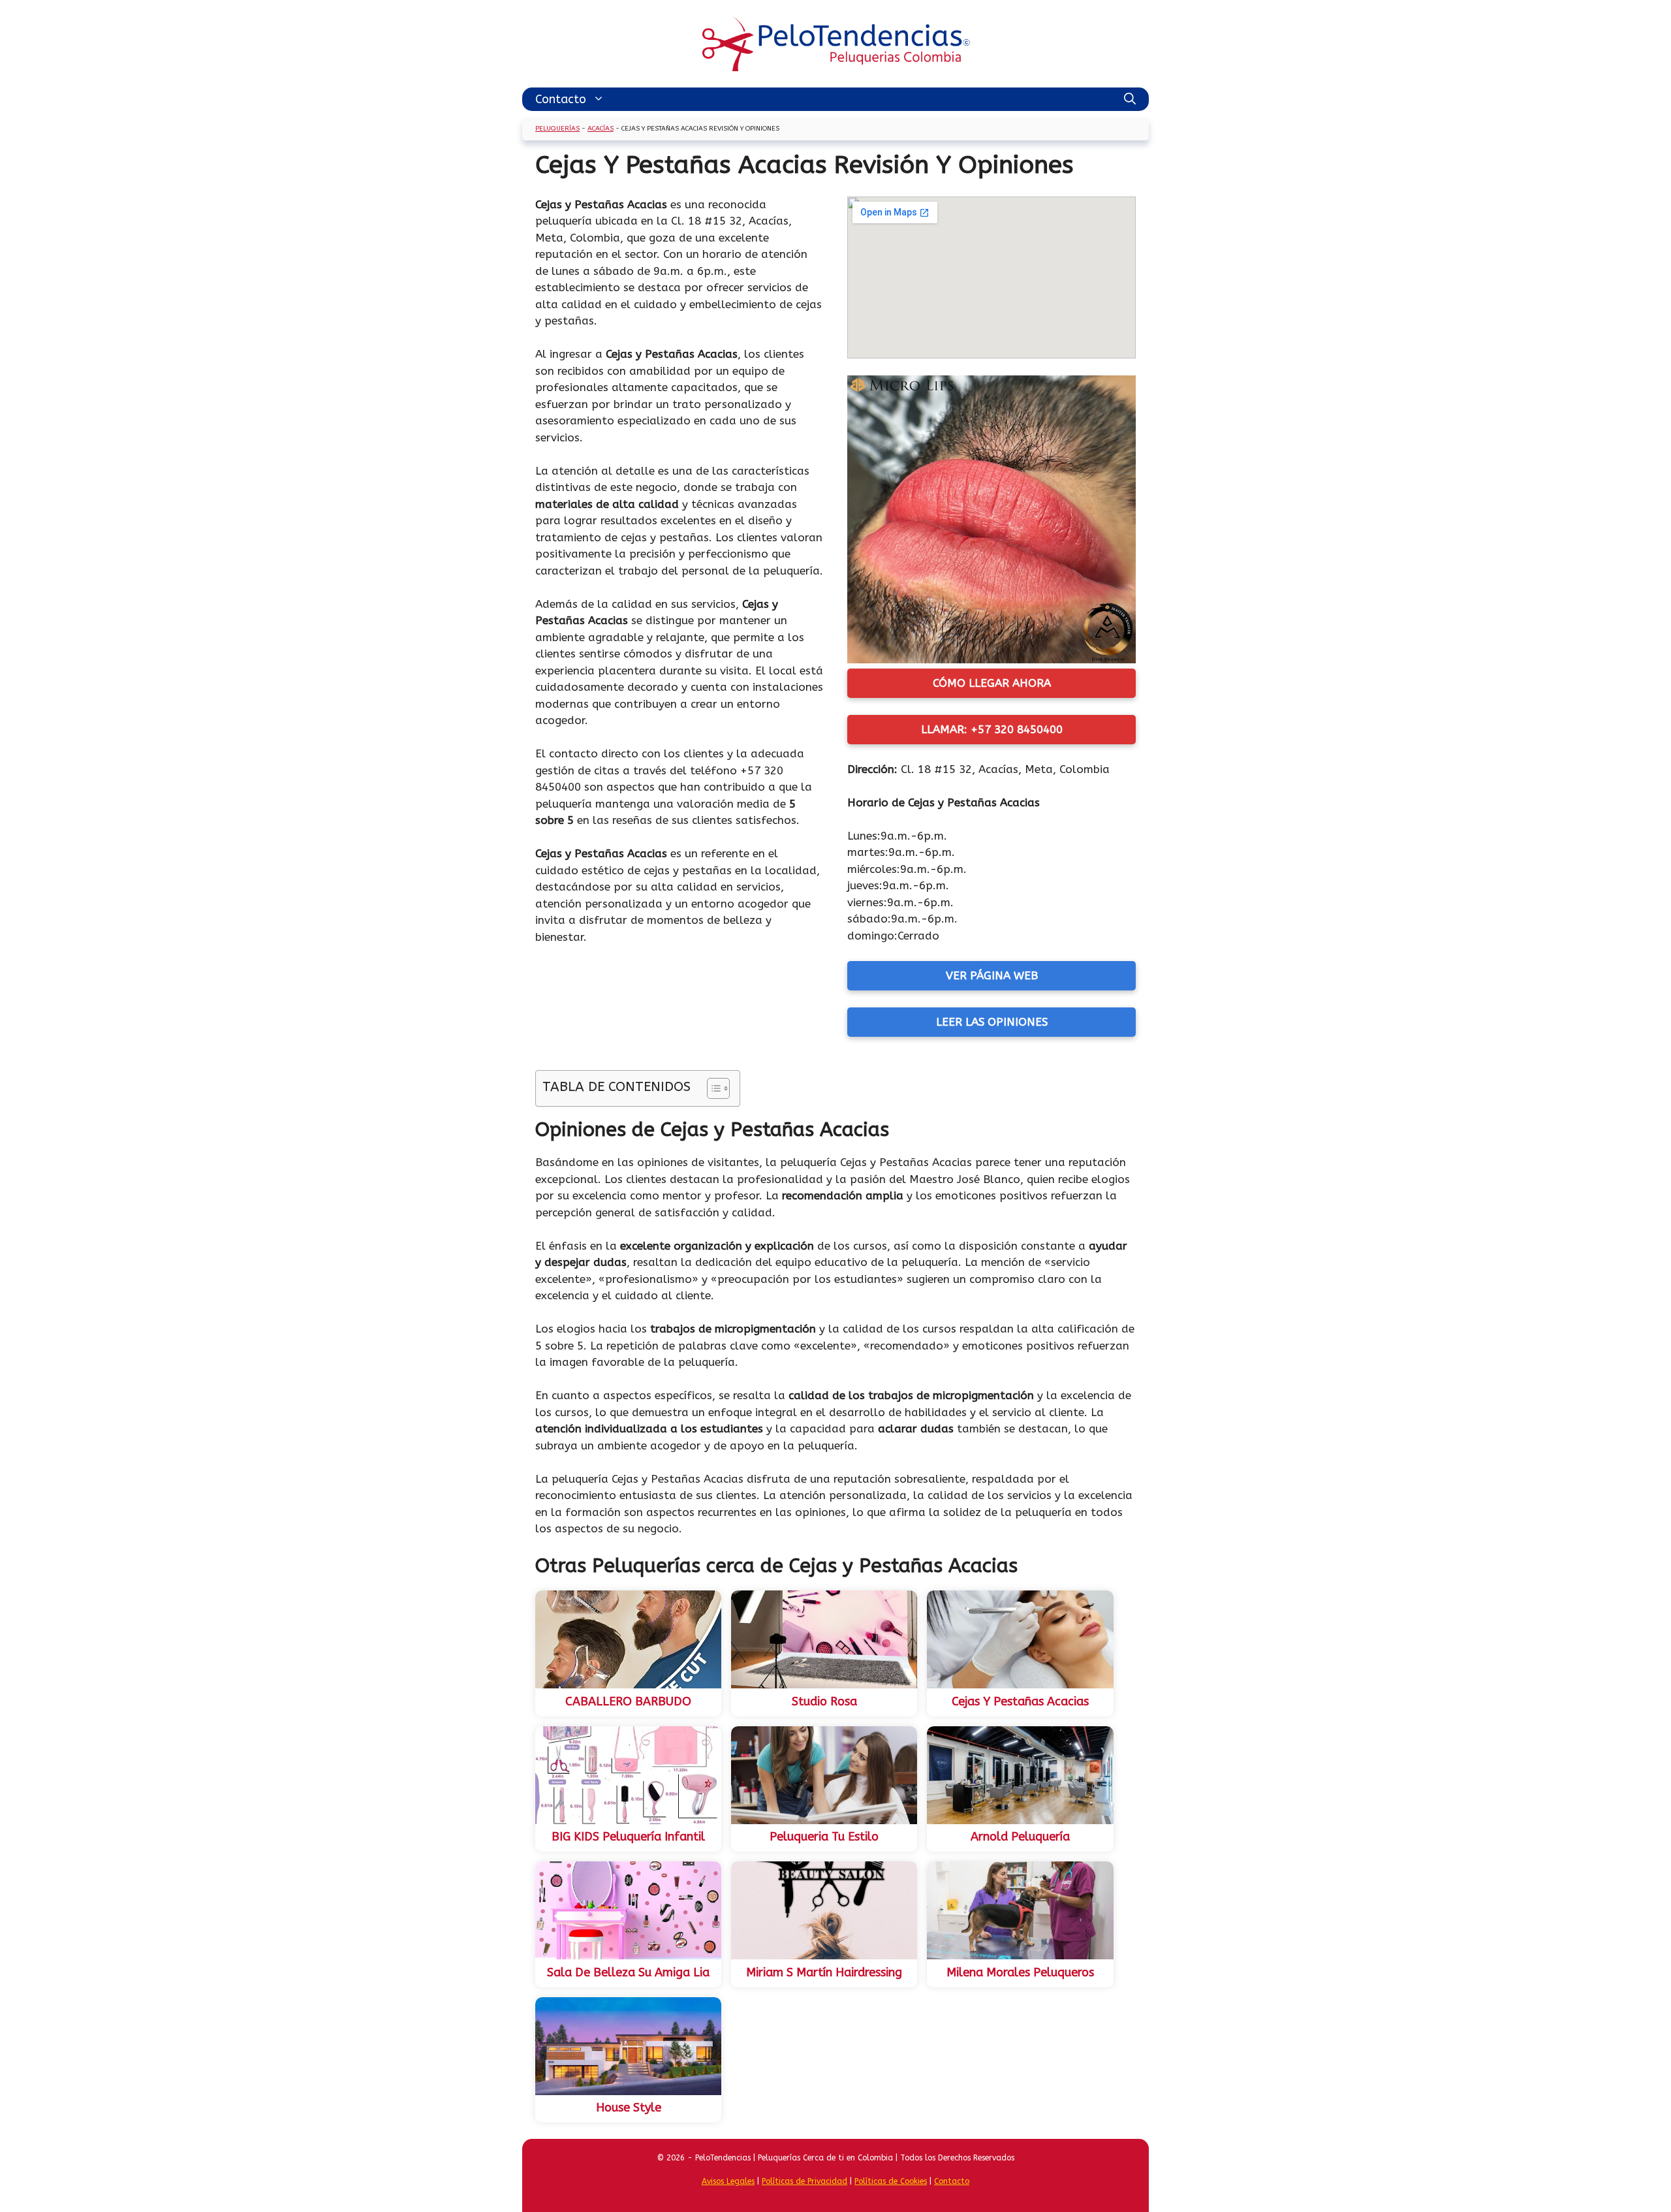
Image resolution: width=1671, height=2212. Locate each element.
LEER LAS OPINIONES (992, 1022)
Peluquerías (557, 129)
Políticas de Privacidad (804, 2181)
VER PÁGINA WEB (992, 975)
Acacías (601, 129)
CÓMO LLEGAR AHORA (992, 683)
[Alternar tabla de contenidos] (712, 1088)
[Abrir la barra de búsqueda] (1130, 99)
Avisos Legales (728, 2181)
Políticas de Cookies (891, 2181)
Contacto (561, 99)
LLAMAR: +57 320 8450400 (992, 729)
